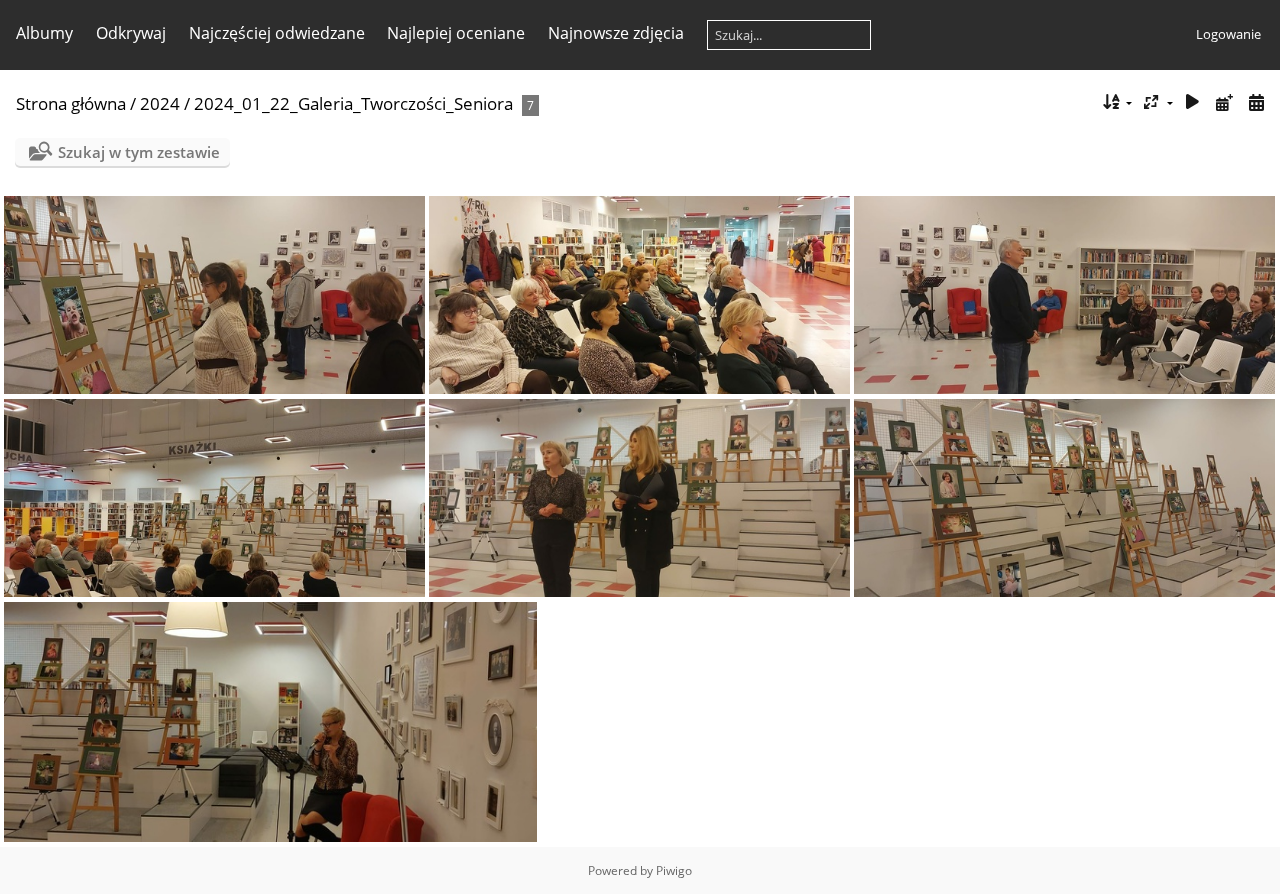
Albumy (44, 33)
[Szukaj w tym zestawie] (1077, 102)
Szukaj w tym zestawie (139, 152)
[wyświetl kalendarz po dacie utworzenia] (1256, 102)
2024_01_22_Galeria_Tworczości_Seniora (353, 103)
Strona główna (71, 103)
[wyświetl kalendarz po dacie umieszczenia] (1224, 102)
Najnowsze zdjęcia (616, 33)
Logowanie (1228, 34)
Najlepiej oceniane (456, 33)
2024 (160, 103)
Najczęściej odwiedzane (277, 33)
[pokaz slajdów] (1193, 102)
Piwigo (674, 870)
